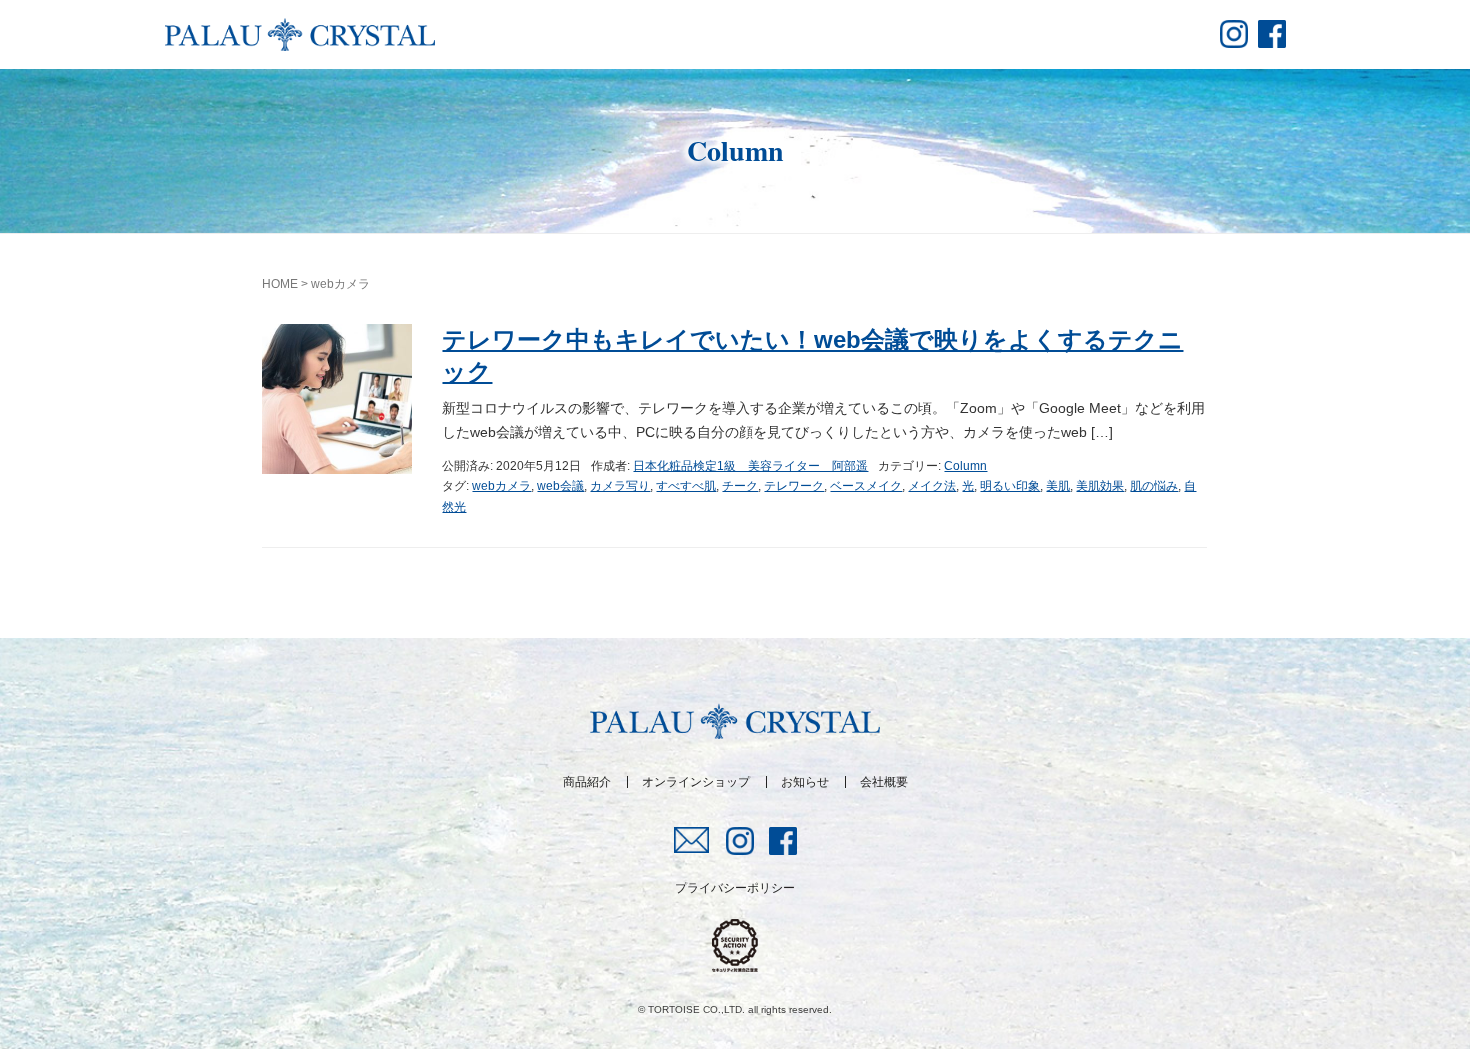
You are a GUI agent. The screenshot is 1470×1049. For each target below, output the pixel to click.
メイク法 (932, 486)
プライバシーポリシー (735, 888)
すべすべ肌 (686, 486)
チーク (740, 486)
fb (1272, 34)
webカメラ (501, 486)
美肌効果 (1100, 486)
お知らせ (805, 782)
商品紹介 (587, 782)
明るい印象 (1010, 486)
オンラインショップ (696, 782)
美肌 (1058, 486)
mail (692, 840)
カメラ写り (620, 486)
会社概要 (884, 782)
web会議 (560, 486)
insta (1234, 34)
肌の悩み (1154, 486)
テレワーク (794, 486)
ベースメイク (866, 486)
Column (965, 466)
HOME (280, 284)
